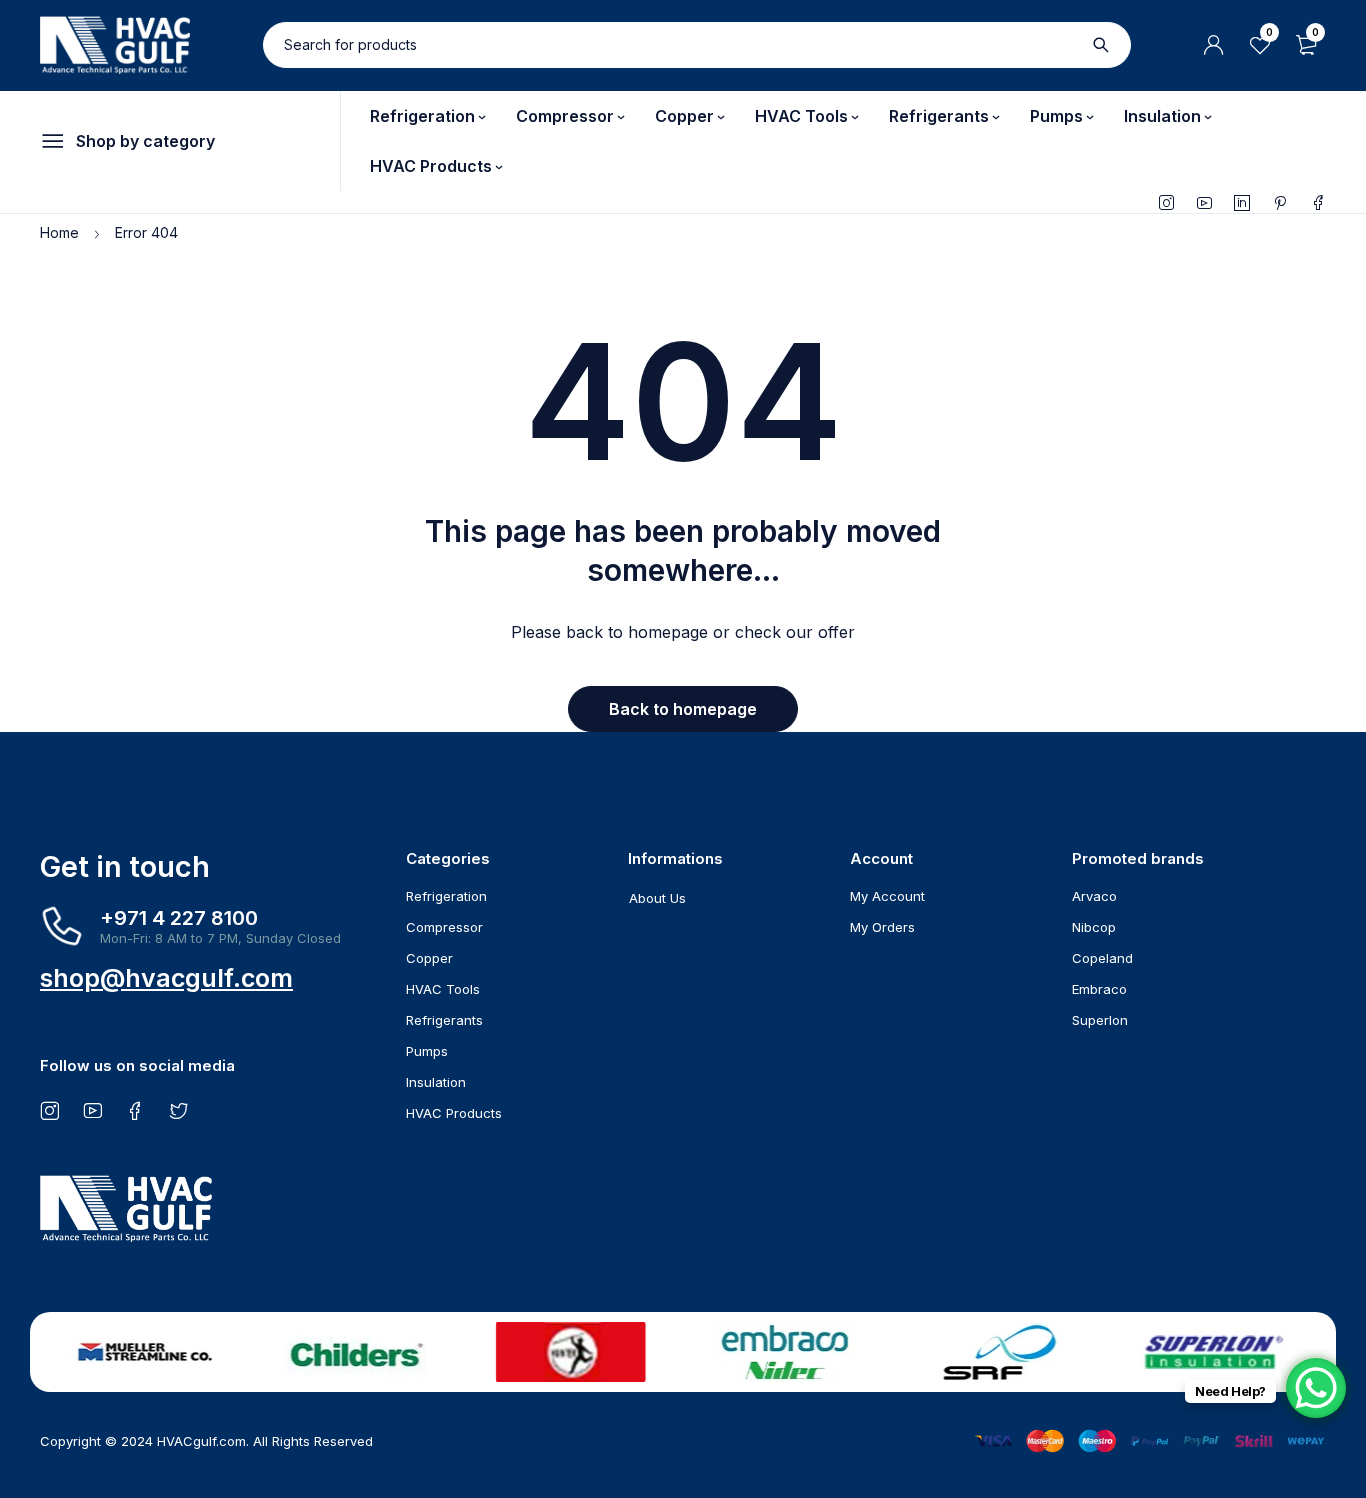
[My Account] (1214, 45)
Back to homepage (683, 709)
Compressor (444, 927)
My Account (887, 896)
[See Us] (49, 1110)
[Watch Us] (92, 1110)
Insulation (436, 1082)
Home (59, 232)
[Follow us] (178, 1110)
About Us (657, 898)
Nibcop (1094, 927)
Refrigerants (444, 1020)
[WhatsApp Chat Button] (1316, 1388)
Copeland (1102, 958)
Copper (429, 958)
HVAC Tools (443, 989)
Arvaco (1094, 896)
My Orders (882, 927)
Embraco (1099, 989)
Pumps (427, 1051)
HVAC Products (454, 1113)
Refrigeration (446, 896)
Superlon (1100, 1020)
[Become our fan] (135, 1110)
